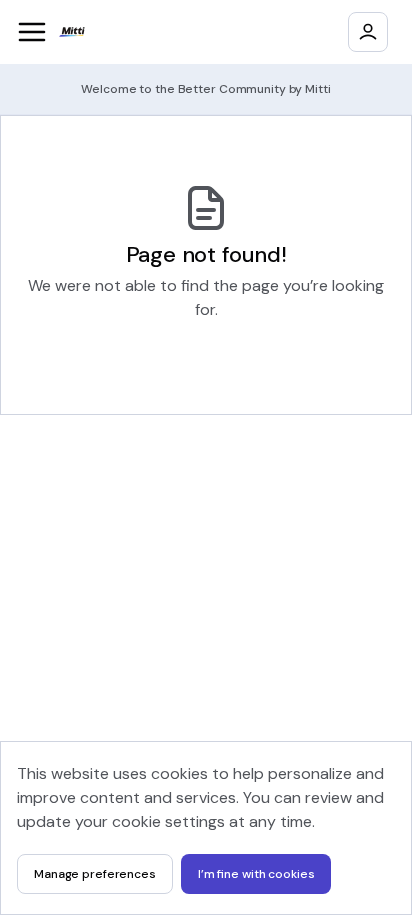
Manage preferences (95, 874)
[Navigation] (32, 32)
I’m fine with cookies (256, 874)
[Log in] (368, 32)
